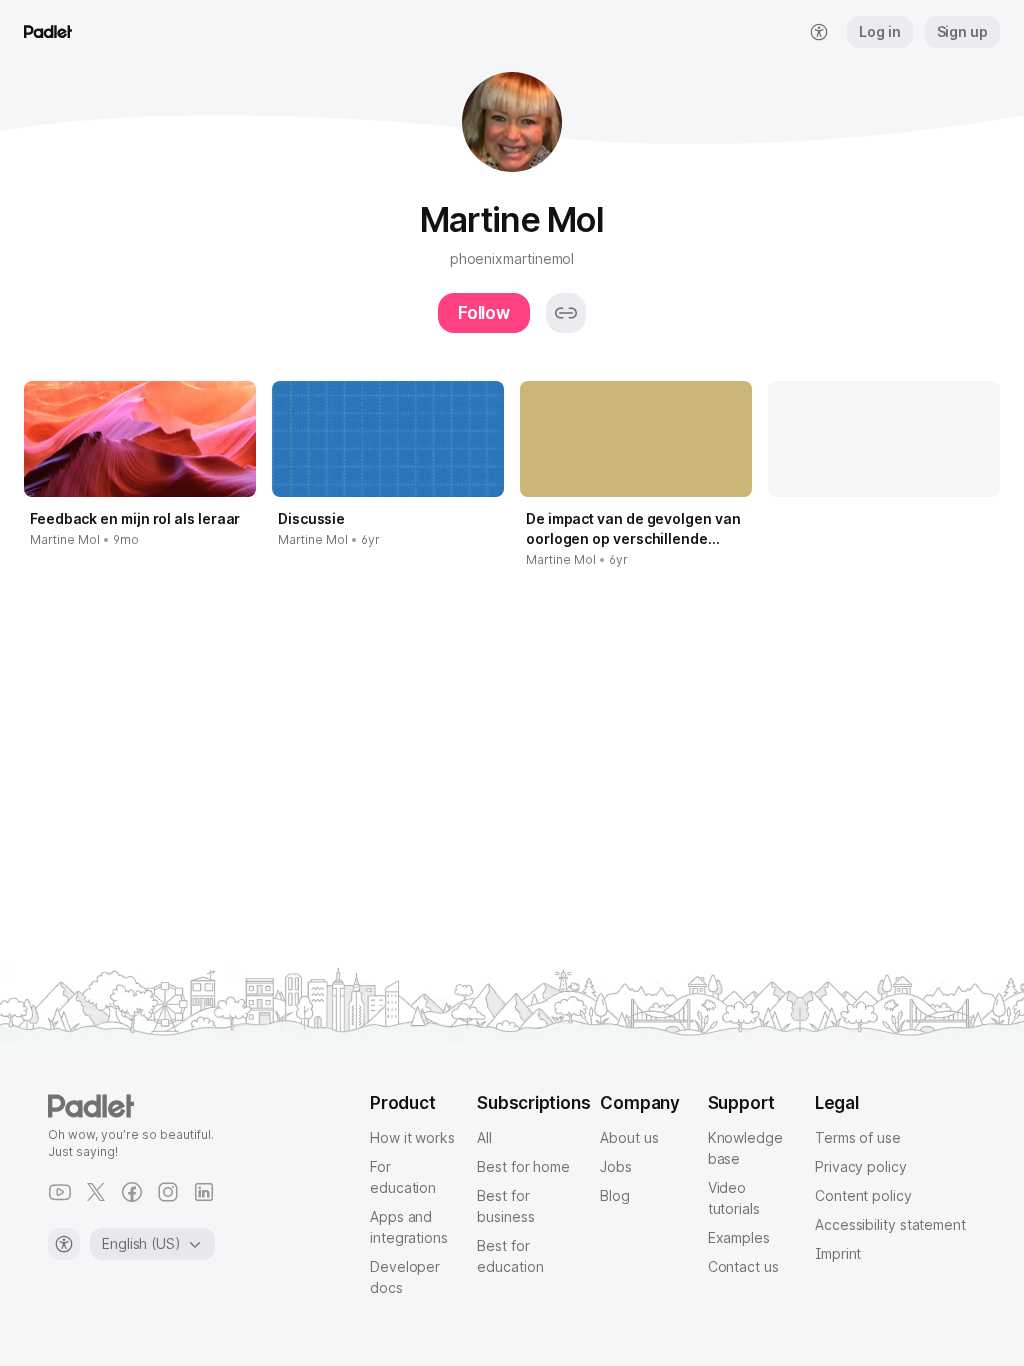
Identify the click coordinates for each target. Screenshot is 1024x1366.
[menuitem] (819, 32)
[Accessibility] (64, 1244)
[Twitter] (96, 1192)
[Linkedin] (204, 1192)
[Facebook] (132, 1192)
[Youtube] (60, 1192)
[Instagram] (168, 1192)
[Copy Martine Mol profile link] (566, 313)
